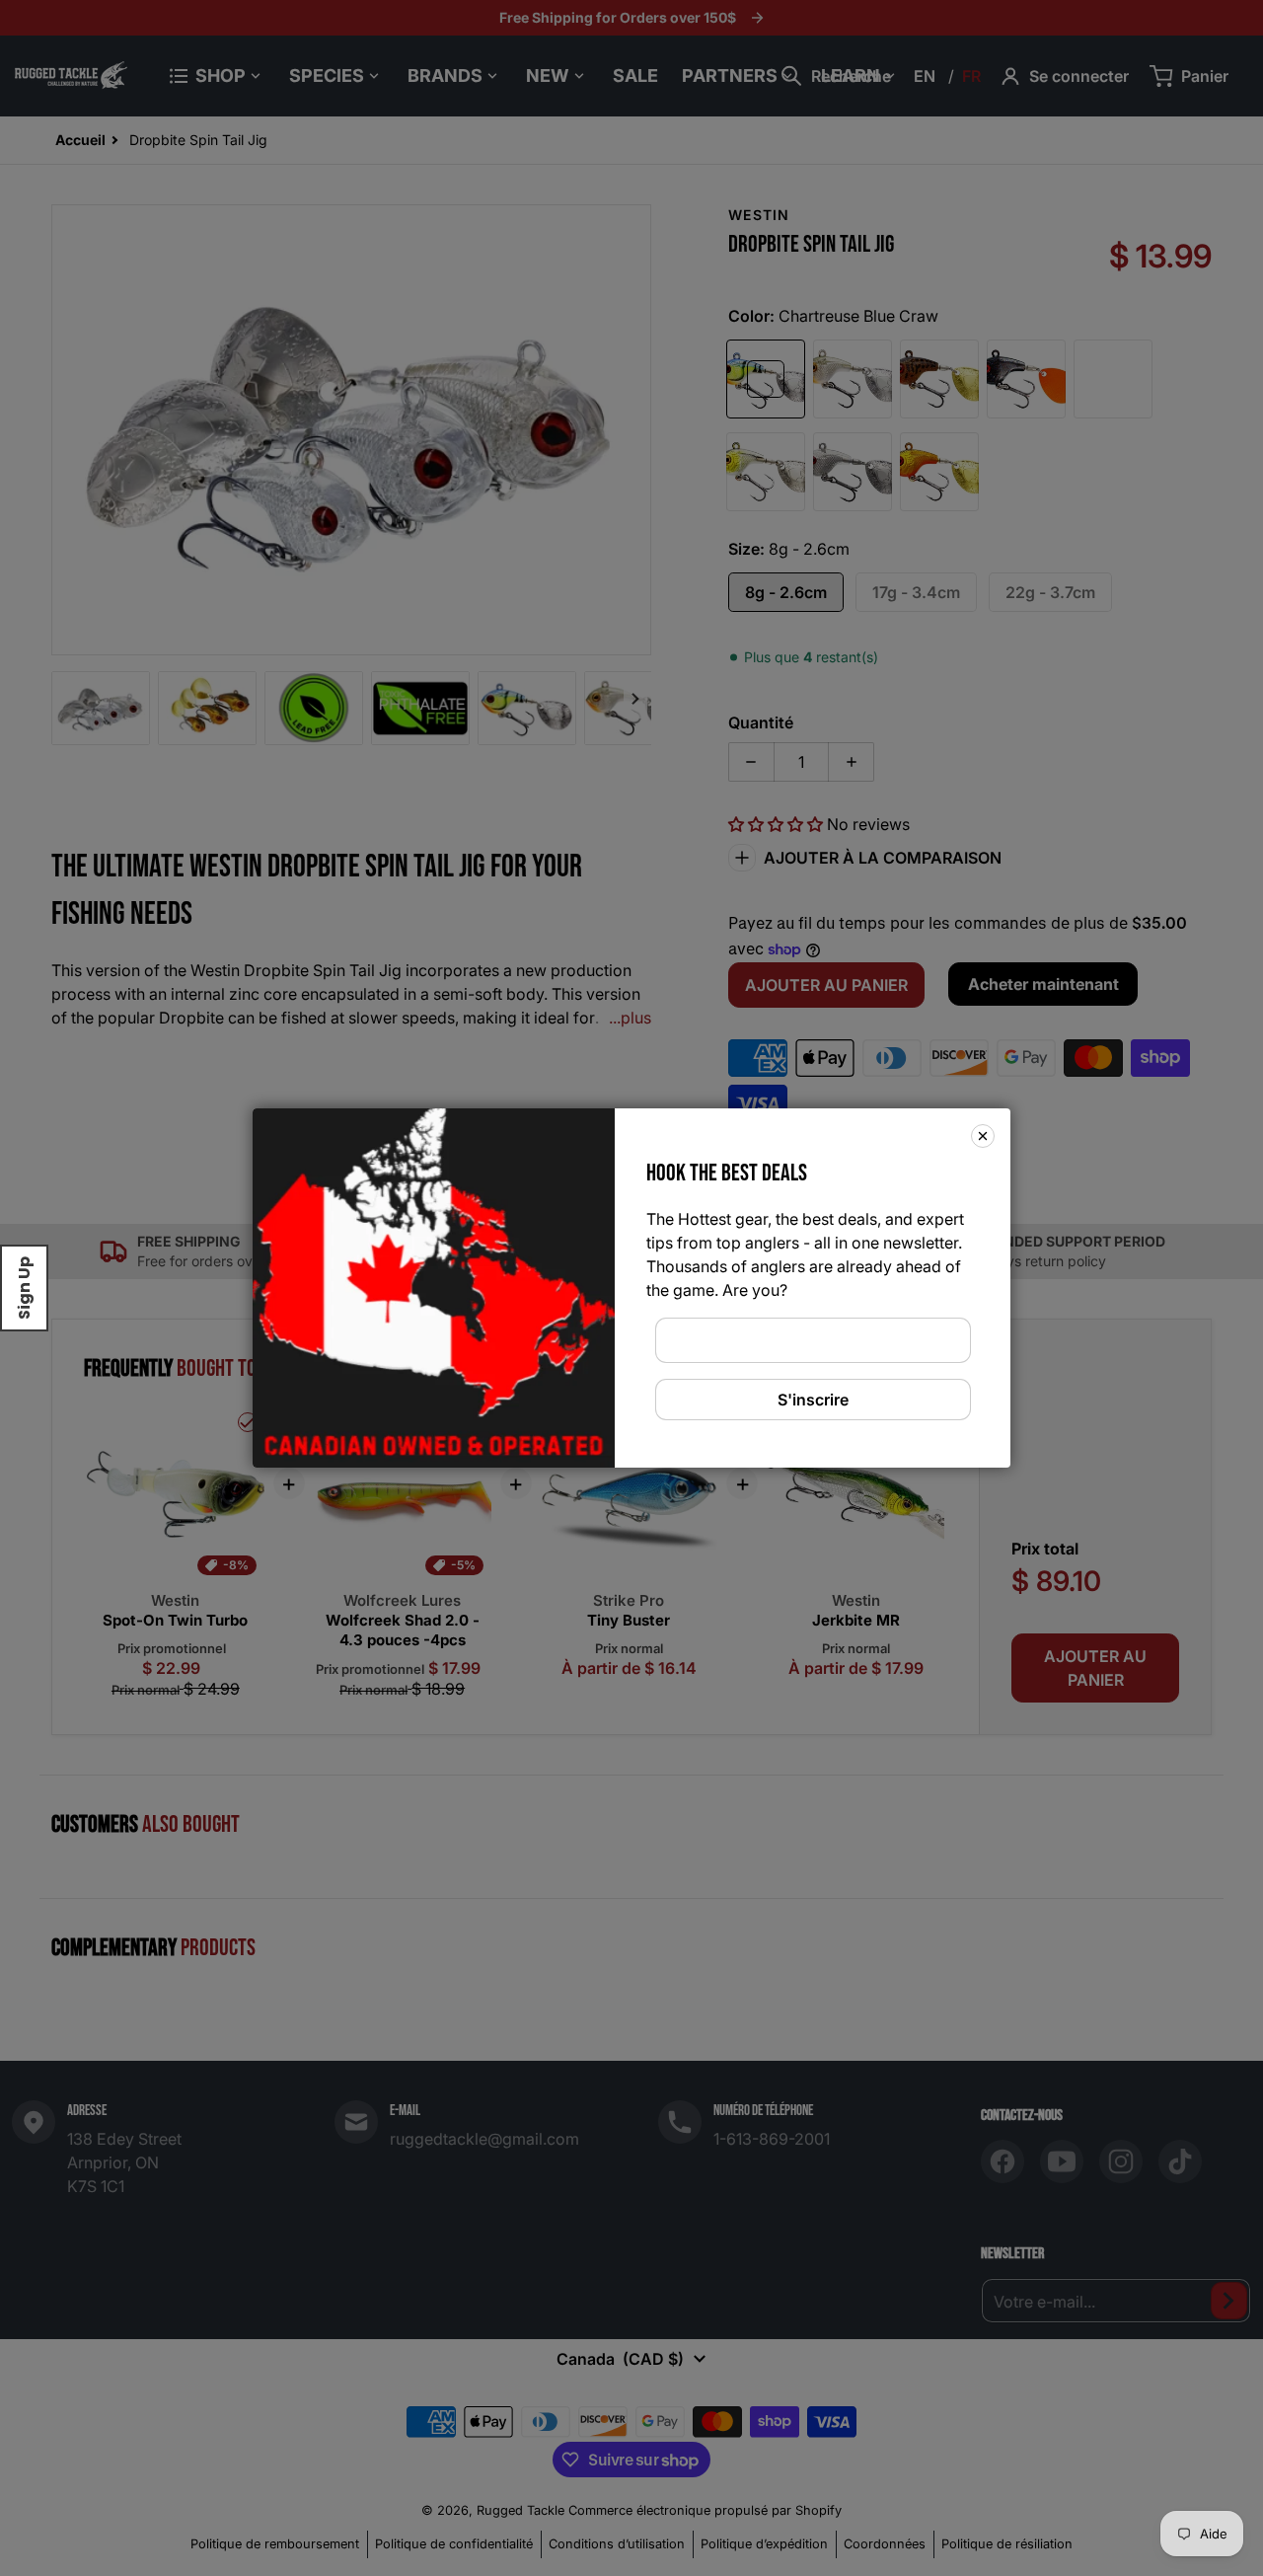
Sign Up (24, 1288)
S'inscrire (813, 1400)
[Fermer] (983, 1136)
